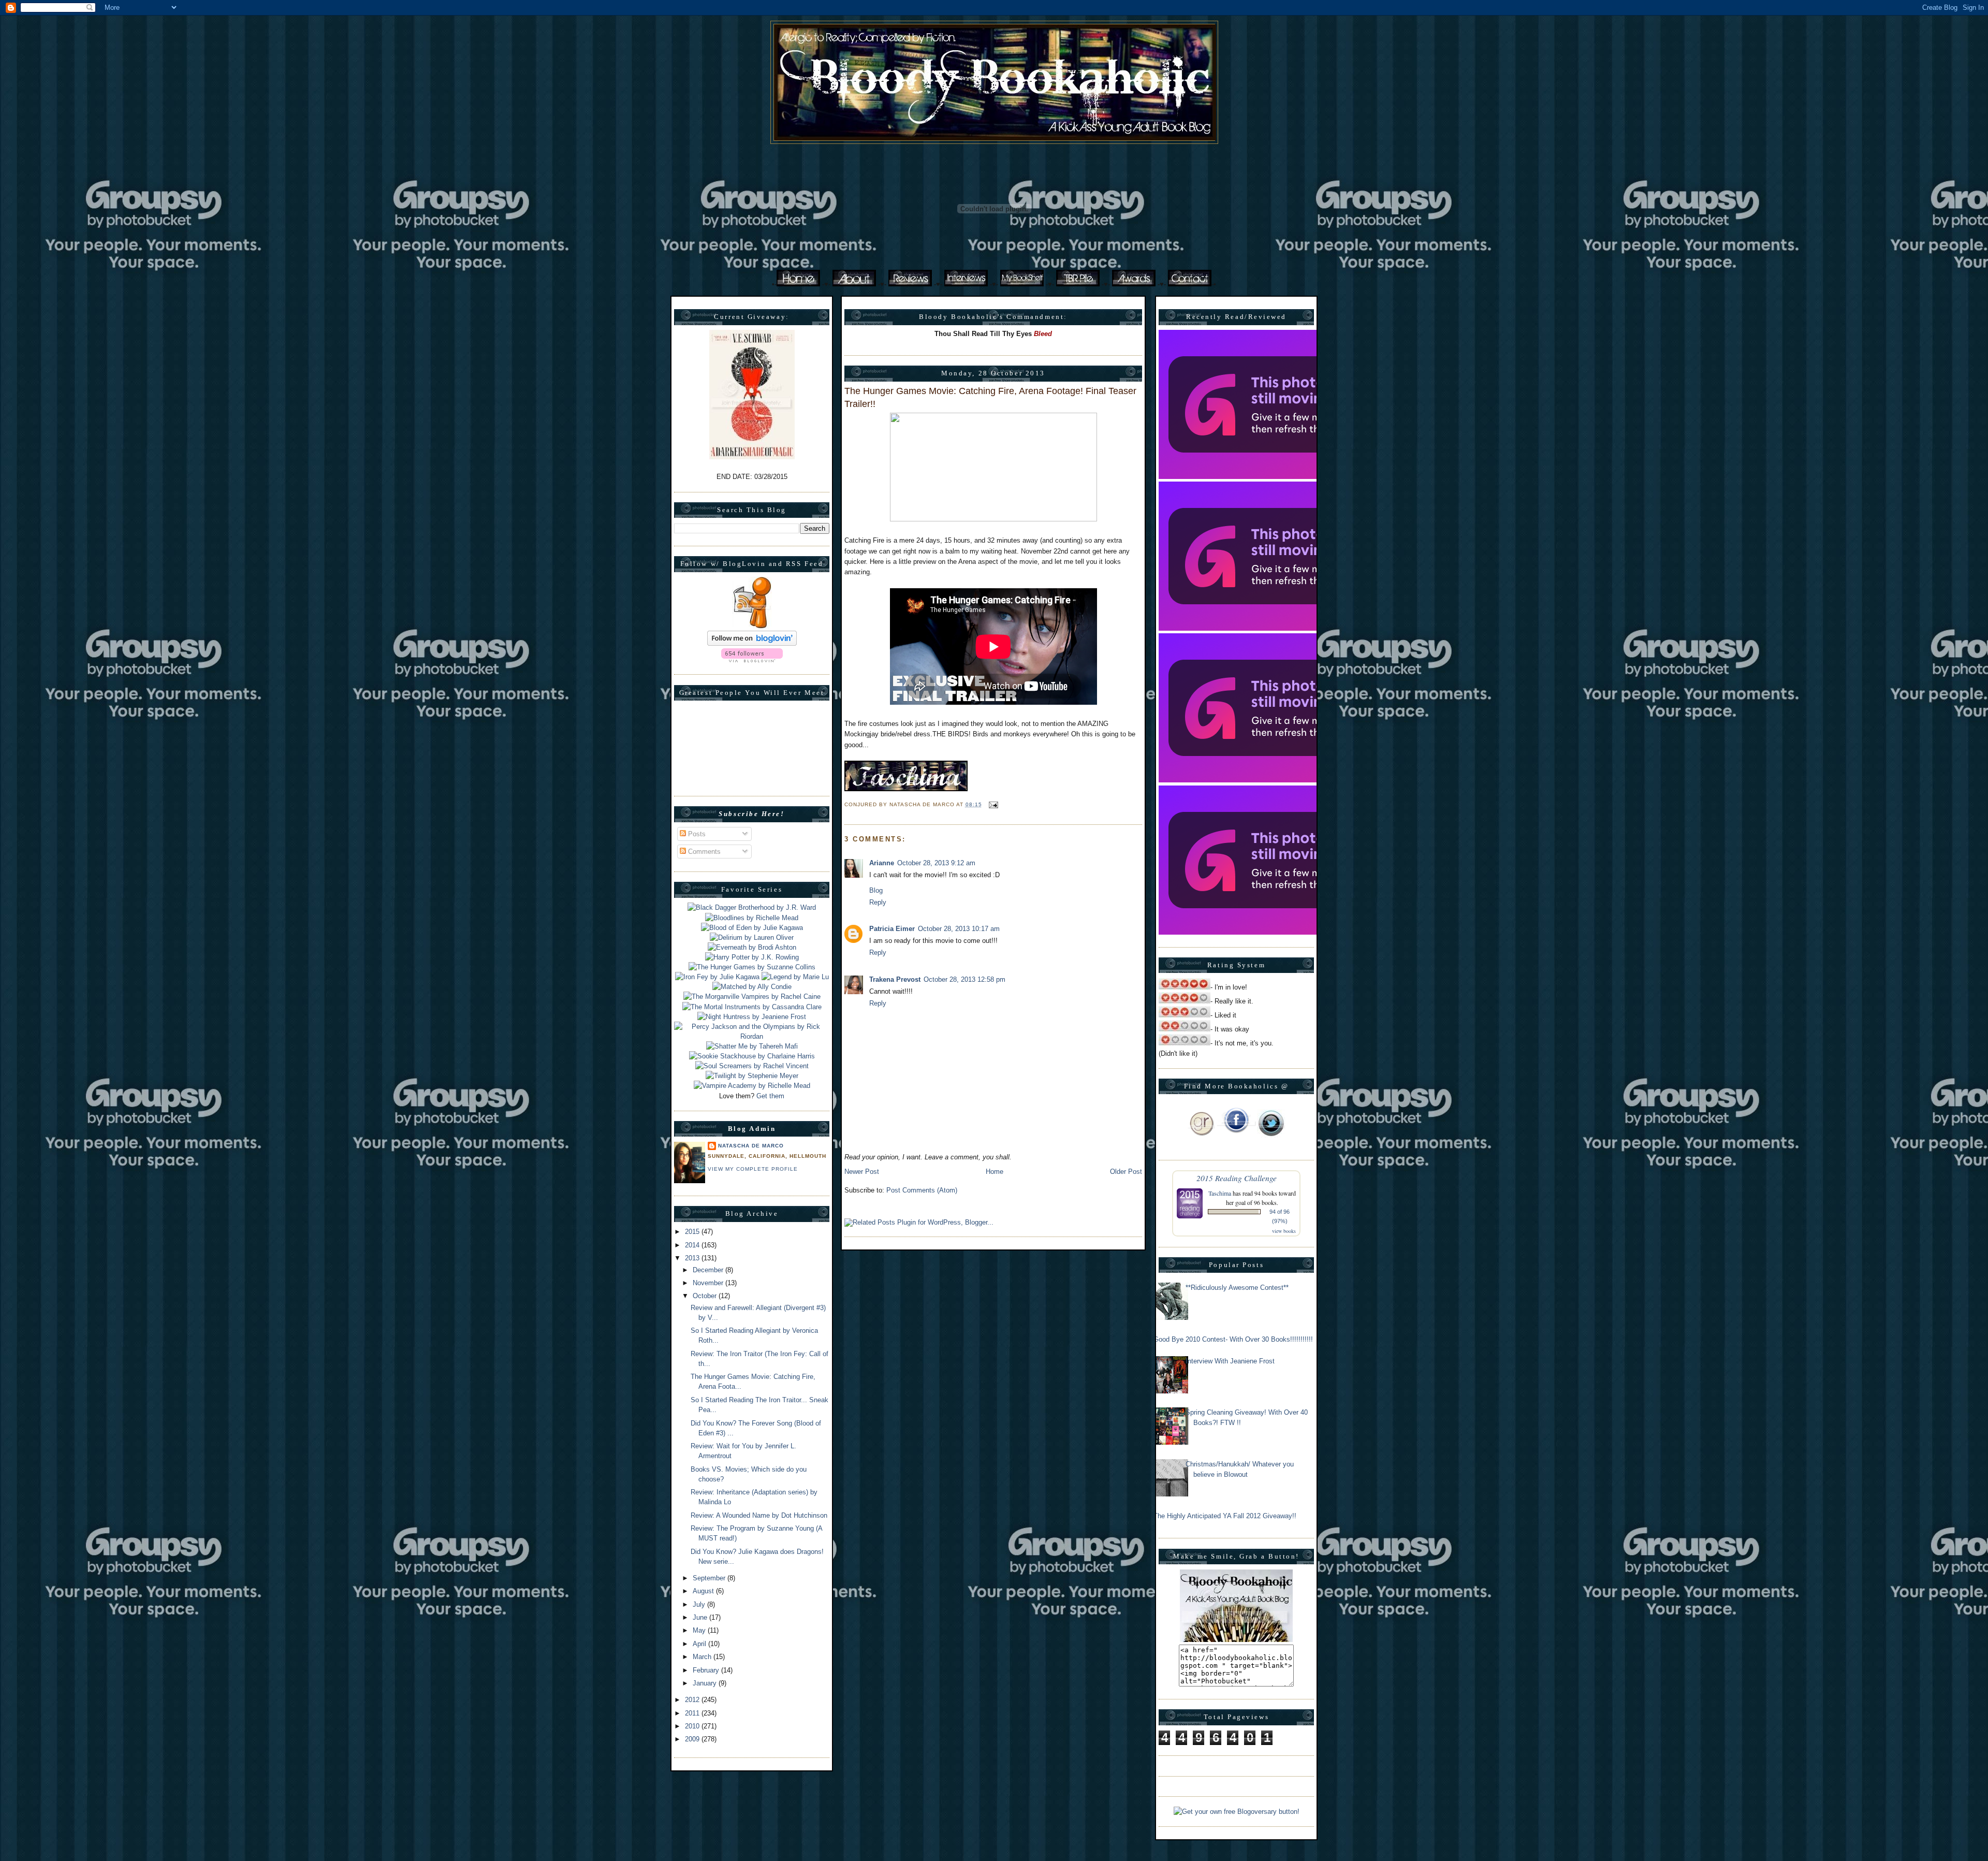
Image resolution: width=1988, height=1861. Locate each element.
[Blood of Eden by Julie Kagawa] (752, 928)
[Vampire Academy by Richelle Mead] (752, 1086)
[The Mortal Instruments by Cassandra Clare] (752, 1007)
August (704, 1591)
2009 (693, 1739)
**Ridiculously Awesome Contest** (1237, 1288)
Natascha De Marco (751, 1146)
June (701, 1617)
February (707, 1670)
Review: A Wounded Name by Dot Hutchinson (759, 1515)
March (703, 1657)
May (700, 1630)
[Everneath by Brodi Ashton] (752, 947)
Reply (878, 902)
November (709, 1283)
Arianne (882, 863)
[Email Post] (992, 804)
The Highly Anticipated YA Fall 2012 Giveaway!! (1225, 1516)
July (700, 1604)
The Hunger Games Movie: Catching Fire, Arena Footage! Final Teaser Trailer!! (990, 397)
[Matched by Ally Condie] (752, 987)
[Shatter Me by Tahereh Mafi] (752, 1046)
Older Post (1126, 1172)
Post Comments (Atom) (922, 1190)
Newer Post (862, 1172)
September (710, 1578)
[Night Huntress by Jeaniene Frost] (752, 1017)
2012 (693, 1700)
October (706, 1296)
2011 (693, 1713)
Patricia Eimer (892, 929)
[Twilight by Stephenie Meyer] (752, 1076)
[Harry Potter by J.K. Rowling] (752, 957)
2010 (693, 1726)
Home (995, 1172)
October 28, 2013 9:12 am (936, 863)
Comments (703, 852)
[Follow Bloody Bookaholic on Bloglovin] (752, 643)
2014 (693, 1245)
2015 (693, 1232)
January (706, 1683)
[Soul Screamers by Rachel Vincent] (752, 1066)
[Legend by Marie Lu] (795, 977)
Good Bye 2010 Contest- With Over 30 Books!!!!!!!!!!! (1233, 1339)
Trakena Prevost (895, 979)
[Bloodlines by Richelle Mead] (752, 918)
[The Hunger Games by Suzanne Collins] (752, 967)
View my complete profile (753, 1169)
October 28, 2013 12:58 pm (964, 979)
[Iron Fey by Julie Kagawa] (717, 977)
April (700, 1644)
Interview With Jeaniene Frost (1230, 1361)
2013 (693, 1258)
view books (1284, 1231)
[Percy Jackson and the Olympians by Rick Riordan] (752, 1036)
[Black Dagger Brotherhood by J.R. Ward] (752, 907)
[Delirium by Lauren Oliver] (752, 937)
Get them (770, 1096)
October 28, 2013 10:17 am (959, 929)
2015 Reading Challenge (1237, 1178)
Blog (876, 890)
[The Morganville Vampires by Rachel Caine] (752, 997)
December (709, 1270)
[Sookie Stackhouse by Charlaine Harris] (752, 1056)
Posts (696, 834)
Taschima (1220, 1193)
